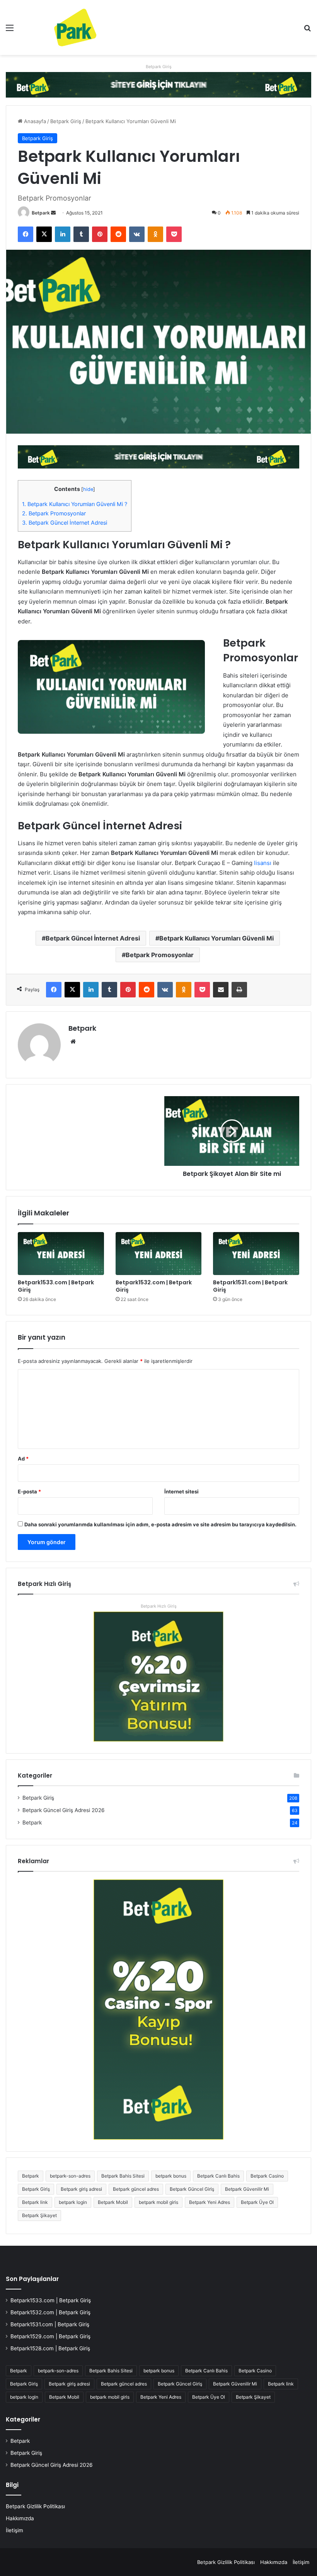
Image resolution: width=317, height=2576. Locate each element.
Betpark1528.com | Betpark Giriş (50, 2348)
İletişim (14, 2530)
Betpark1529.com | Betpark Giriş (50, 2336)
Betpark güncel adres (136, 2189)
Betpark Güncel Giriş (192, 2189)
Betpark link (35, 2202)
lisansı (263, 863)
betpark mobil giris (158, 2202)
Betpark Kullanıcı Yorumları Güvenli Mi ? (75, 504)
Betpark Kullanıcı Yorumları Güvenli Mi (216, 938)
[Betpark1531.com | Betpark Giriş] (256, 1254)
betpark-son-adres (70, 2176)
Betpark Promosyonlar (54, 513)
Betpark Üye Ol (257, 2202)
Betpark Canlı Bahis (218, 2176)
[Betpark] (62, 27)
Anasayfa (34, 121)
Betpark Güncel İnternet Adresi (65, 523)
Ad (23, 1459)
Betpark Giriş (159, 67)
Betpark (41, 213)
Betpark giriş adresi (81, 2189)
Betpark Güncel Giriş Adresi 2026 (64, 1810)
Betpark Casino (267, 2176)
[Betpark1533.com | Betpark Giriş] (61, 1254)
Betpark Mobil (113, 2202)
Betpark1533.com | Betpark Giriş (56, 1286)
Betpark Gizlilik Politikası (35, 2506)
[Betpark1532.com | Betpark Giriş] (159, 1254)
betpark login (73, 2202)
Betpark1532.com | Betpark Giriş (154, 1286)
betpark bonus (171, 2176)
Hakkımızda (20, 2518)
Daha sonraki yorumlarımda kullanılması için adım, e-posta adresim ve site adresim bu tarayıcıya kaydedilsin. (160, 1524)
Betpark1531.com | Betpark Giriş (250, 1286)
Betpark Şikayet (39, 2215)
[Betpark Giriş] (158, 84)
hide (88, 489)
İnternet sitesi (182, 1491)
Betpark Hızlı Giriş (159, 1606)
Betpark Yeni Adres (210, 2202)
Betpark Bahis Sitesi (123, 2176)
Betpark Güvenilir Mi (247, 2189)
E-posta (29, 1491)
